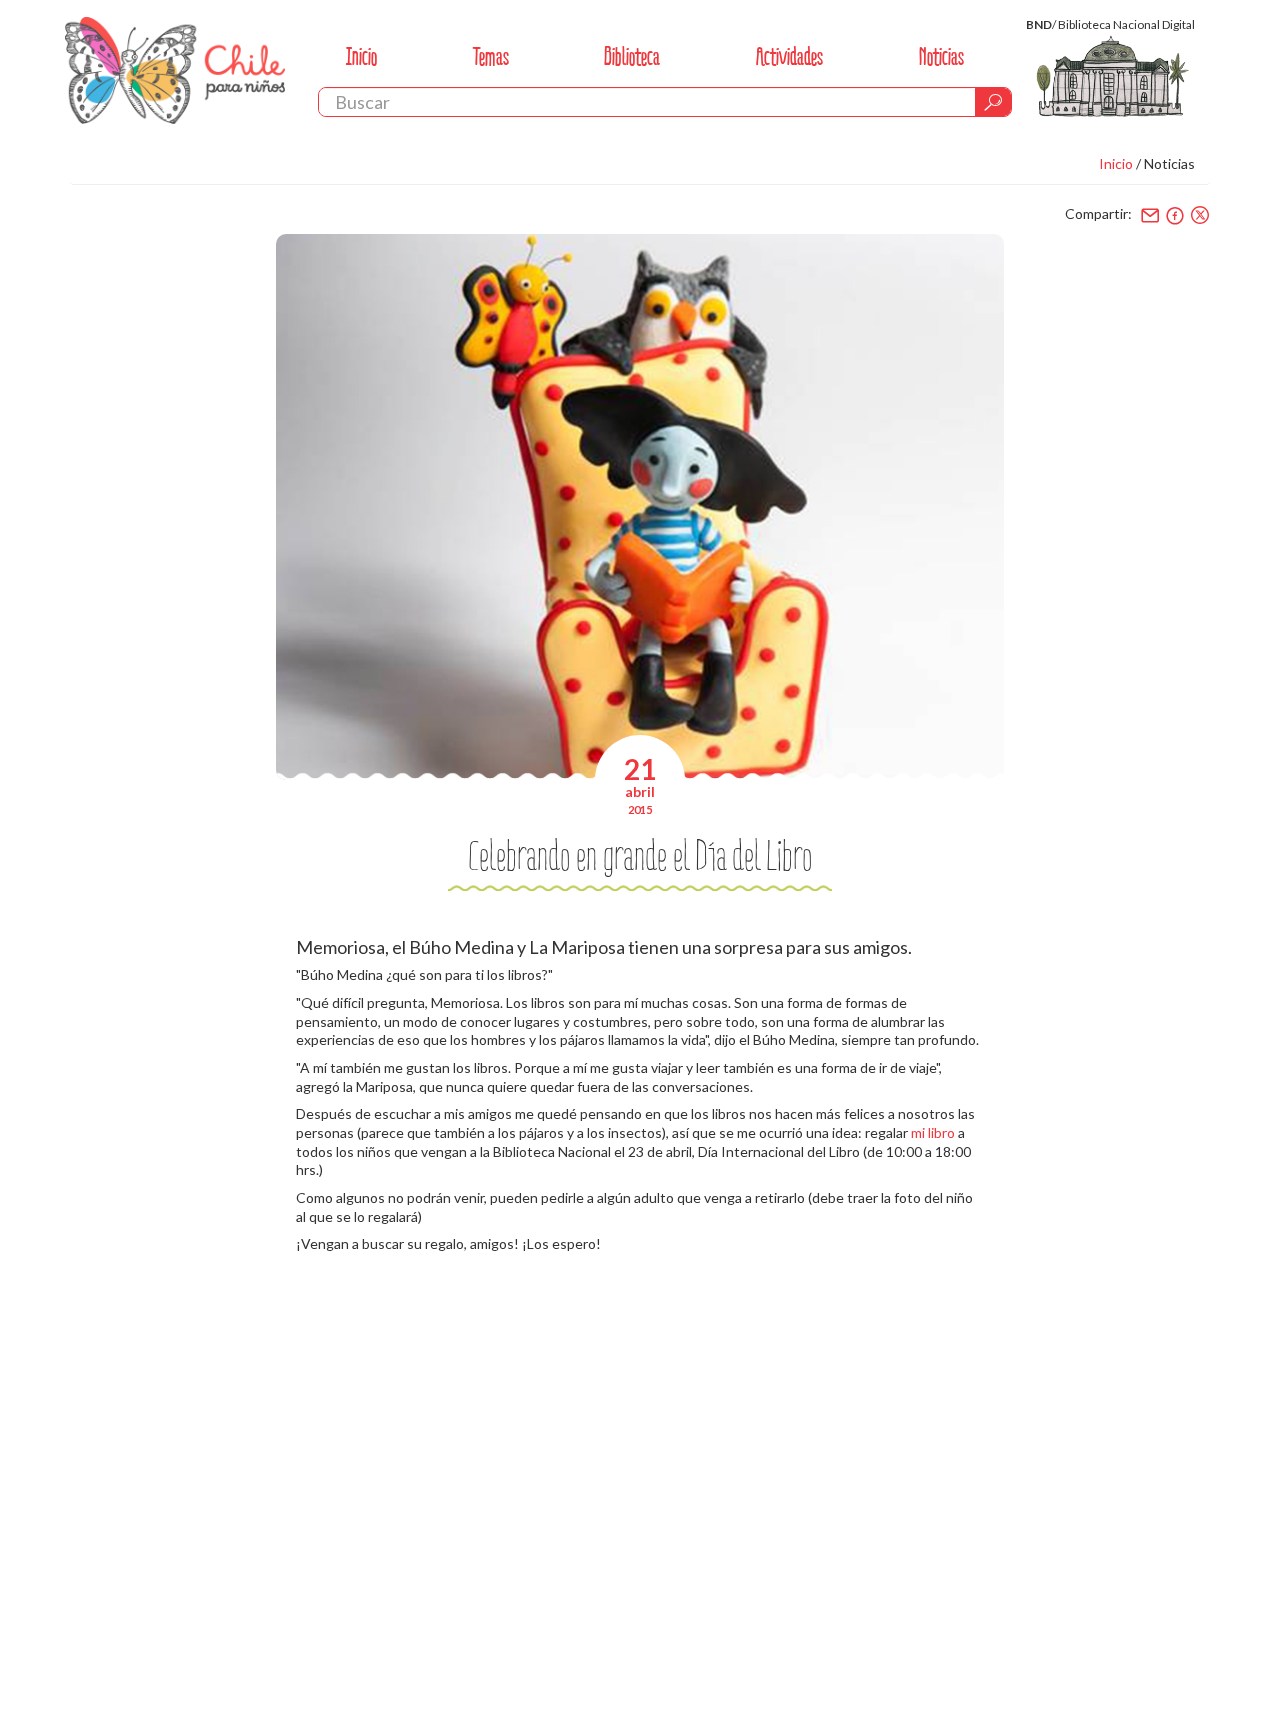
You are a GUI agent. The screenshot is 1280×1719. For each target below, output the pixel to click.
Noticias (941, 56)
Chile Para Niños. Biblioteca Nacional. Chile (175, 70)
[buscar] (993, 102)
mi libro (933, 1132)
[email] (1150, 215)
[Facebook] (1175, 215)
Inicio (361, 56)
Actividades (789, 56)
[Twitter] (1200, 215)
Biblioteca (632, 56)
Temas (491, 56)
